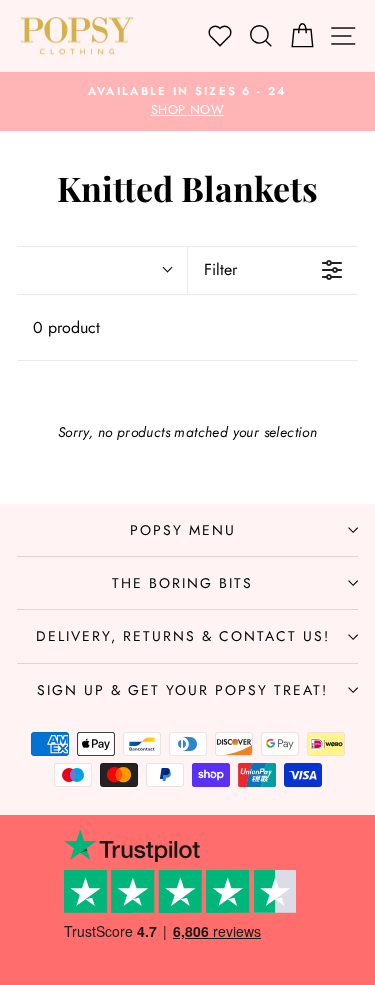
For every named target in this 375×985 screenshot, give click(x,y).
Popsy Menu (183, 530)
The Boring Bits (182, 583)
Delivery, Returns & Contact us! (183, 636)
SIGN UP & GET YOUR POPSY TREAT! (182, 690)
